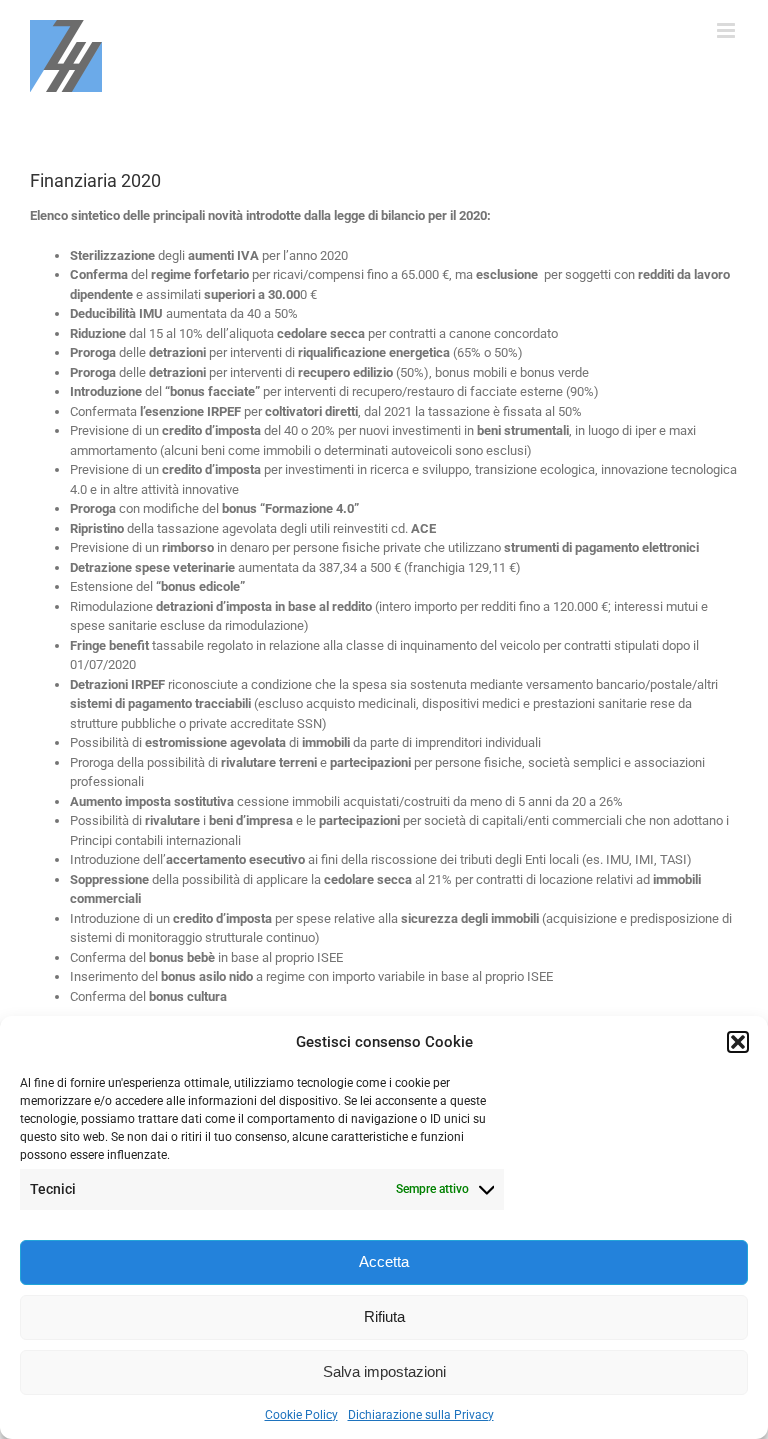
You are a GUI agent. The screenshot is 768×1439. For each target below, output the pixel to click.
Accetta (384, 1261)
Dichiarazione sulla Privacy (421, 1415)
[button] (738, 1042)
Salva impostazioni (384, 1371)
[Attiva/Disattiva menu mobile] (727, 30)
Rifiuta (384, 1316)
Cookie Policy (301, 1415)
